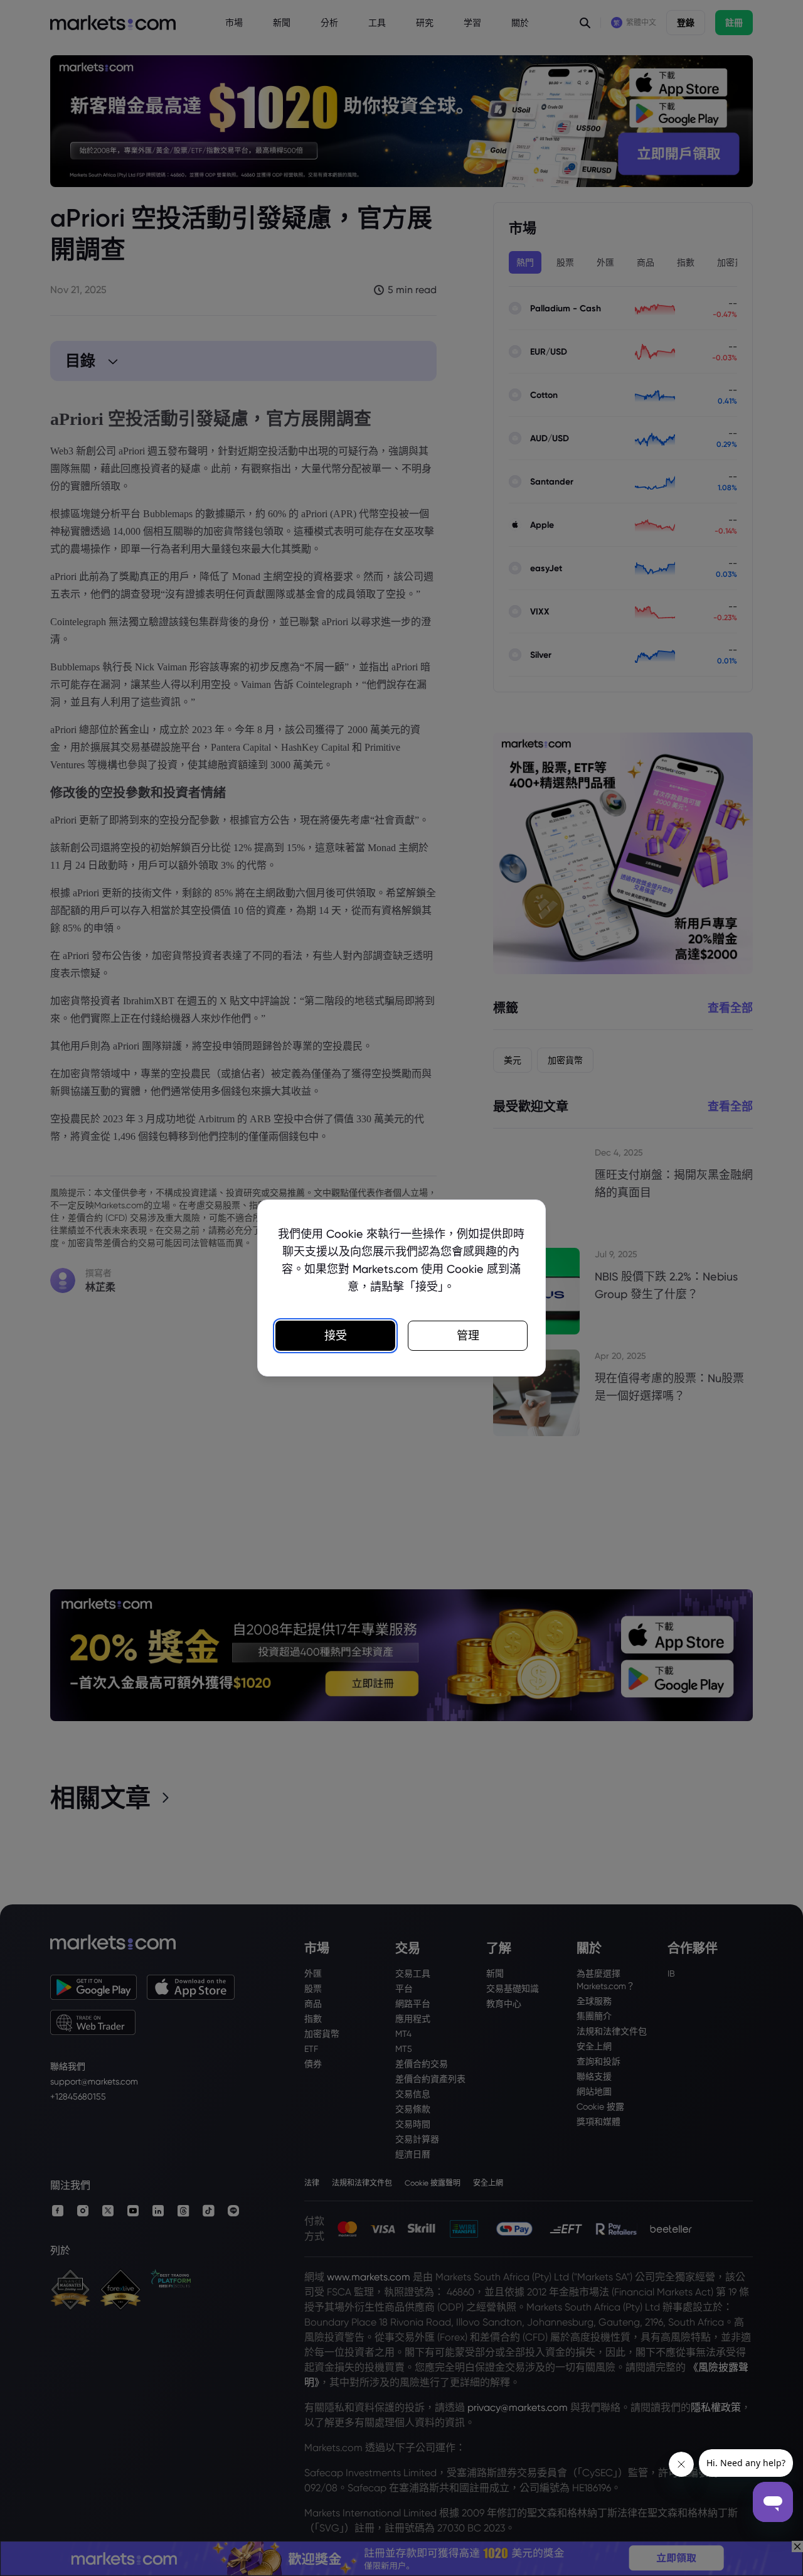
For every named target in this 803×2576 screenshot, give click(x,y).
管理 (468, 1335)
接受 (336, 1335)
